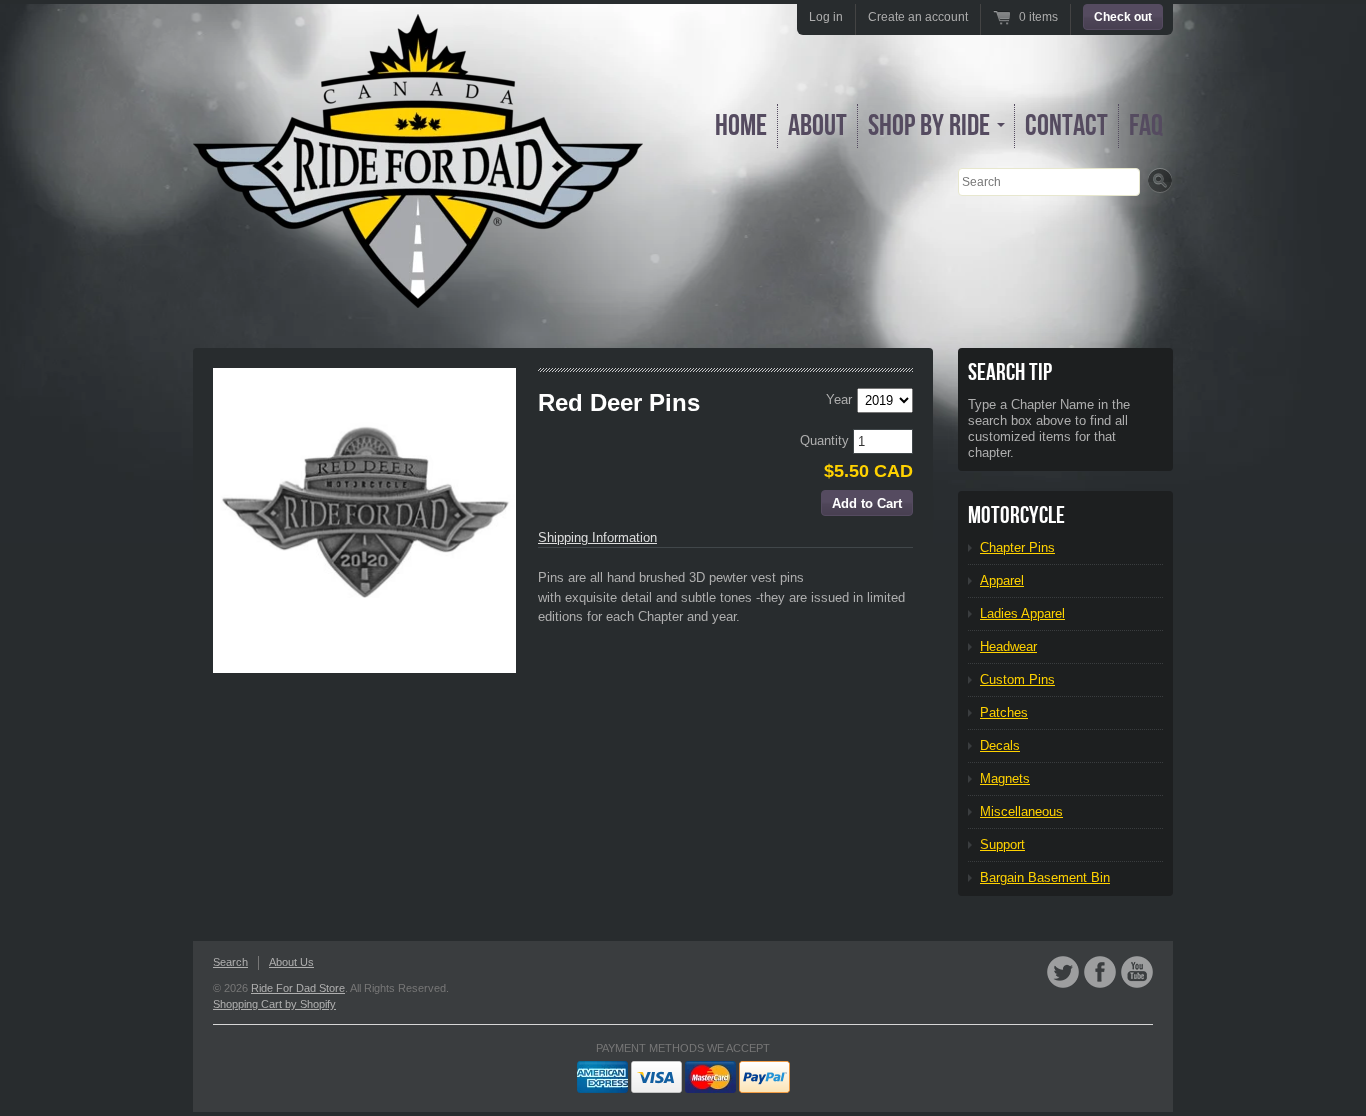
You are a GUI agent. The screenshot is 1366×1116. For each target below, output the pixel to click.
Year (839, 399)
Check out (1123, 17)
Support (1002, 844)
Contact (1066, 126)
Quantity (826, 440)
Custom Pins (1017, 679)
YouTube (1137, 972)
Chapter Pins (1017, 547)
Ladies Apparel (1022, 613)
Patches (1004, 712)
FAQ (1146, 126)
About (817, 126)
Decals (1000, 745)
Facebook (1100, 972)
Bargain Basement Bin (1045, 877)
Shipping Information (597, 537)
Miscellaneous (1021, 811)
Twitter (1063, 972)
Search (230, 962)
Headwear (1008, 646)
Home (741, 126)
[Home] (418, 293)
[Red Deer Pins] (364, 520)
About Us (291, 962)
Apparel (1002, 580)
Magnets (1005, 778)
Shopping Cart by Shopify (274, 1004)
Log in (826, 17)
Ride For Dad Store (298, 988)
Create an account (918, 17)
